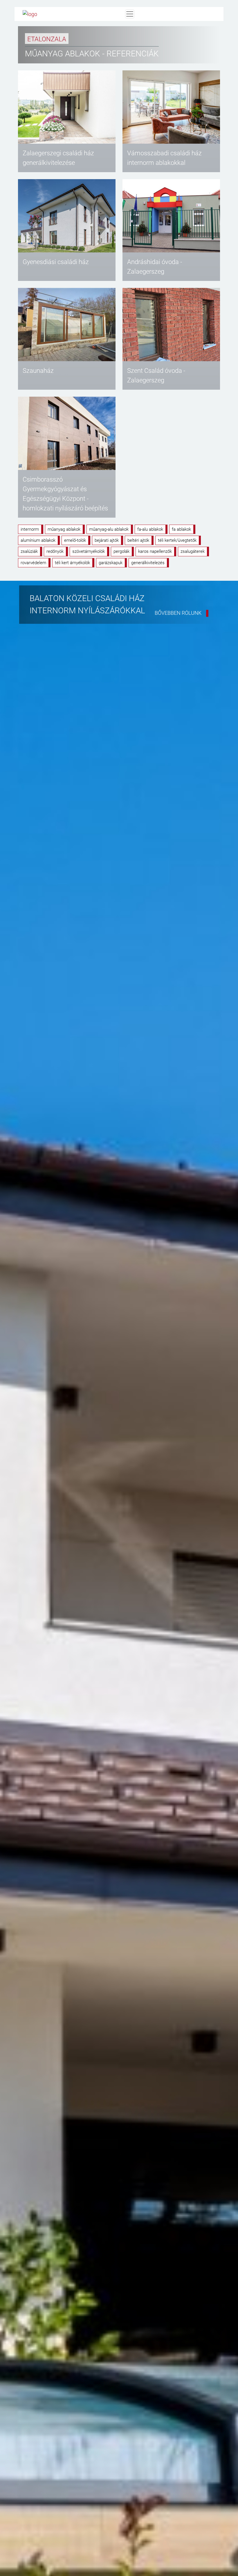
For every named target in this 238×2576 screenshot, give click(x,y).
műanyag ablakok (64, 529)
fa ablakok (181, 529)
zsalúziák (29, 551)
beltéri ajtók (138, 540)
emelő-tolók (75, 540)
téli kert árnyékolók (72, 563)
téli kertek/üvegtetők (177, 540)
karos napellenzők (155, 551)
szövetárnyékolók (89, 551)
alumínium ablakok (38, 540)
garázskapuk (111, 563)
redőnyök (55, 551)
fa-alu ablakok (150, 529)
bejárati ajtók (107, 540)
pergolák (121, 551)
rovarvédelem (33, 563)
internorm (30, 529)
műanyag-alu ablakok (109, 529)
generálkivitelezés (148, 563)
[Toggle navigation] (130, 14)
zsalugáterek (193, 551)
